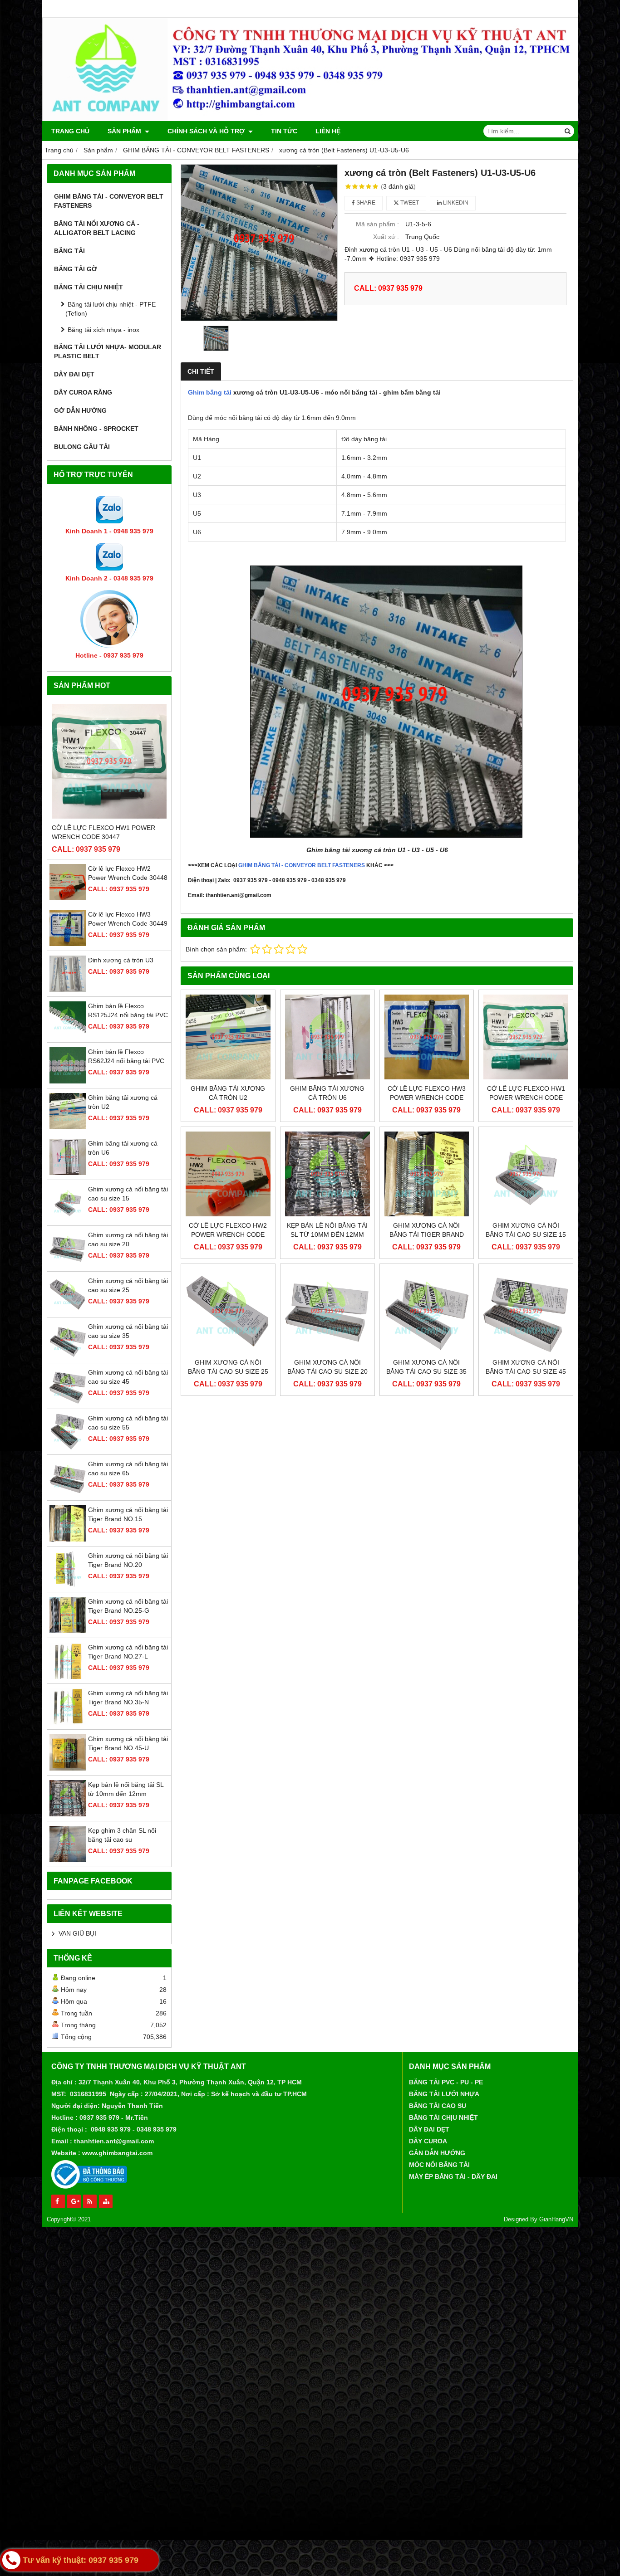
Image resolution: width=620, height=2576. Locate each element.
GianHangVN (556, 2220)
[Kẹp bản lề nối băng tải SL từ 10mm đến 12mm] (68, 1814)
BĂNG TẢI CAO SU (438, 2106)
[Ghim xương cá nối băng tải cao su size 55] (68, 1448)
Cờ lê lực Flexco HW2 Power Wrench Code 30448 (228, 1234)
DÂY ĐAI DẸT (74, 374)
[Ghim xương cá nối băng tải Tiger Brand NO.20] (68, 1585)
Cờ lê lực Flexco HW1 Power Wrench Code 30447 (103, 832)
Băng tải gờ (76, 269)
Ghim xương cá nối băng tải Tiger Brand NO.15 (427, 1234)
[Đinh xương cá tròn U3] (68, 990)
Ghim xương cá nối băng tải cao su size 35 (426, 1367)
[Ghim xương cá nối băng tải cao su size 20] (68, 1264)
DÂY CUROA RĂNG (83, 392)
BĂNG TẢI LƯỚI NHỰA (444, 2094)
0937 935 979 (99, 2117)
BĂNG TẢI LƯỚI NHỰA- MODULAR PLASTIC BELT (108, 351)
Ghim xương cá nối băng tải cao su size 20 (327, 1367)
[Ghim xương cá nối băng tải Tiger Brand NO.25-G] (68, 1631)
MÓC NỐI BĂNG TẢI (439, 2165)
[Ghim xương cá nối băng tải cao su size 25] (68, 1310)
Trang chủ (70, 131)
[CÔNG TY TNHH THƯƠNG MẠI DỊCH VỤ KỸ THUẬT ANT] (310, 119)
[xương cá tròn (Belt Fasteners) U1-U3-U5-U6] (259, 243)
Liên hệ (328, 131)
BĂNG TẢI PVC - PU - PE (446, 2082)
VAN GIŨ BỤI (77, 1933)
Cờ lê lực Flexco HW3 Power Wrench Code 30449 (427, 1098)
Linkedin (455, 203)
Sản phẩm (125, 131)
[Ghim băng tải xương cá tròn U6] (68, 1173)
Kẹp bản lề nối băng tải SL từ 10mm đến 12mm (327, 1230)
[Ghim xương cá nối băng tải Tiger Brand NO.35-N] (68, 1722)
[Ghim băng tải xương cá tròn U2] (68, 1127)
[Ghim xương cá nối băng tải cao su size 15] (68, 1219)
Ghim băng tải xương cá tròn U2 (228, 1093)
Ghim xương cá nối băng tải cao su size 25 (228, 1367)
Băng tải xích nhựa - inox (103, 330)
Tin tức (284, 131)
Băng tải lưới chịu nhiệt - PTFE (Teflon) (111, 309)
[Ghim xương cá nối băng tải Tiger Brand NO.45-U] (68, 1768)
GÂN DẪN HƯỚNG (437, 2153)
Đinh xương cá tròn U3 (121, 960)
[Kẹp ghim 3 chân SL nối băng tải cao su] (68, 1860)
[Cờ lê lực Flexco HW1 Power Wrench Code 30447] (109, 761)
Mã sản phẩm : (377, 224)
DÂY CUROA (428, 2141)
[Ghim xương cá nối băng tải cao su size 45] (68, 1402)
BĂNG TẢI (69, 251)
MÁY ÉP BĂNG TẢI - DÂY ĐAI (453, 2176)
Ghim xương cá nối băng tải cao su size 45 (526, 1367)
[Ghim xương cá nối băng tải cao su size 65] (68, 1493)
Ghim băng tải (210, 392)
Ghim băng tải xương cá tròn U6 (327, 1093)
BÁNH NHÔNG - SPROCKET (96, 429)
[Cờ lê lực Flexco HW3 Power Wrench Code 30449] (68, 944)
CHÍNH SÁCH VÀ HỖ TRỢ (207, 131)
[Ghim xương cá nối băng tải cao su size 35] (68, 1356)
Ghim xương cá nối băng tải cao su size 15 (526, 1230)
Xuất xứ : (386, 237)
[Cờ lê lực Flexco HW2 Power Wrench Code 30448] (68, 898)
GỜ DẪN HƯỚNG (80, 410)
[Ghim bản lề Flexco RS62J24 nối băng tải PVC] (68, 1081)
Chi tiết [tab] (201, 371)
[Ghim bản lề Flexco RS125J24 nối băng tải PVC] (68, 1035)
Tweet (409, 203)
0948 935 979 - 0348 (121, 2129)
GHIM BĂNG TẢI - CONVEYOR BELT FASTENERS (109, 201)
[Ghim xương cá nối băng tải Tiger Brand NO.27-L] (68, 1677)
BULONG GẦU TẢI (82, 447)
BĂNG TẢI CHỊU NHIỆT (89, 287)
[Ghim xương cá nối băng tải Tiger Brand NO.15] (68, 1539)
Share (365, 203)
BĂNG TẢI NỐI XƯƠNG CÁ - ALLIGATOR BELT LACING (97, 228)
